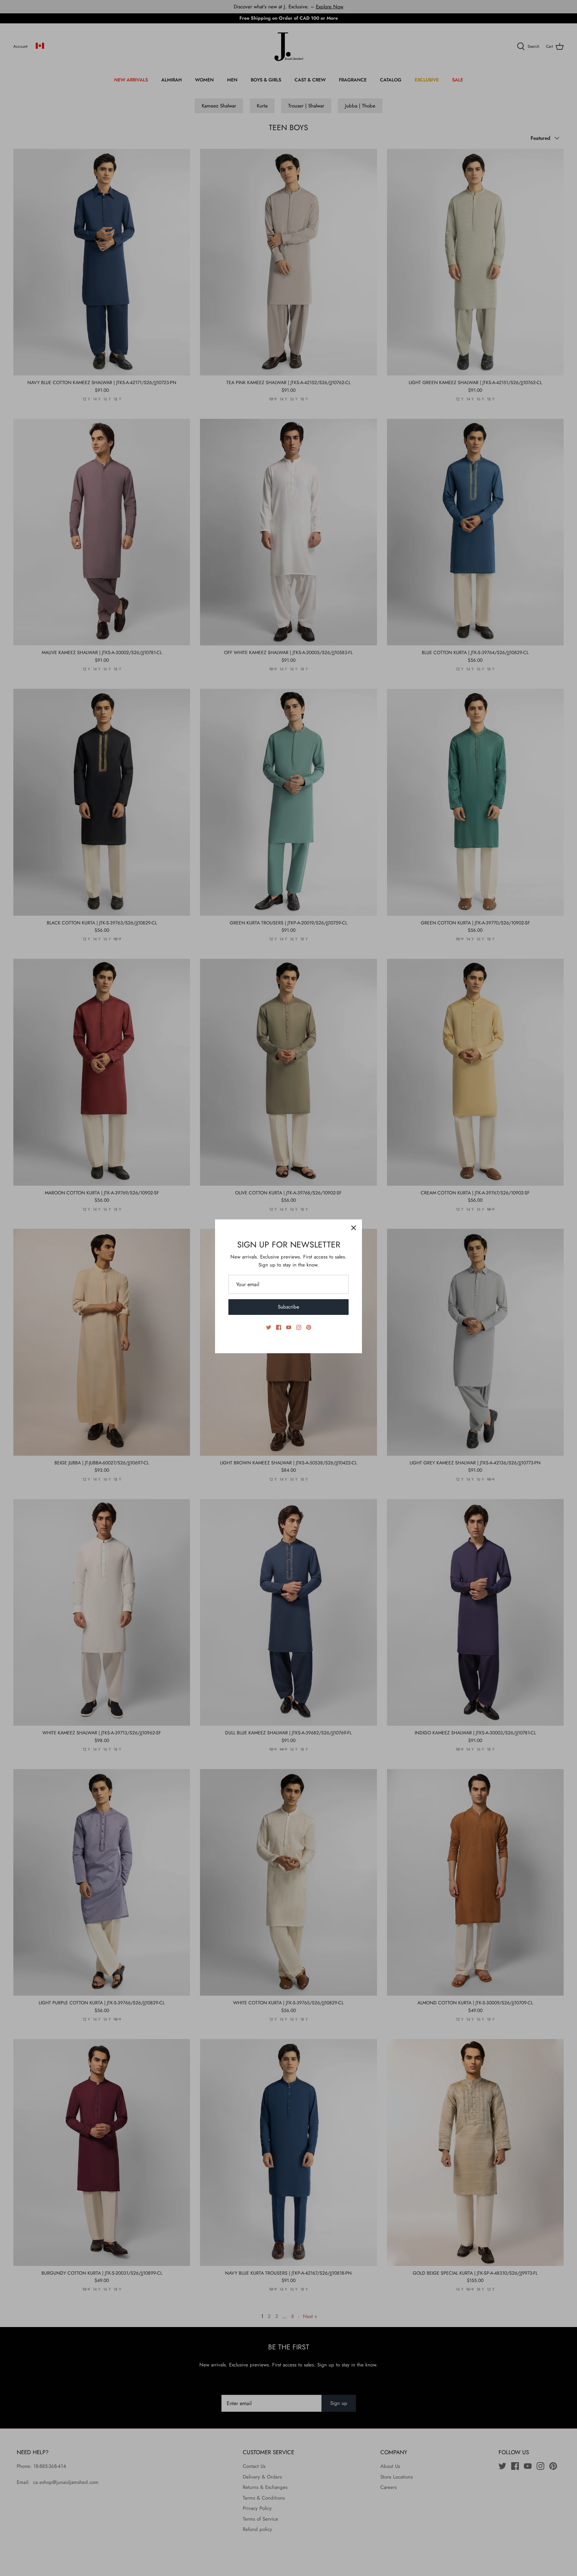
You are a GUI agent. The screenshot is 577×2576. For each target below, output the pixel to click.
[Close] (354, 1228)
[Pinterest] (309, 1327)
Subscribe (288, 1307)
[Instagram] (299, 1327)
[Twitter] (269, 1327)
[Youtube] (289, 1327)
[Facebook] (279, 1327)
